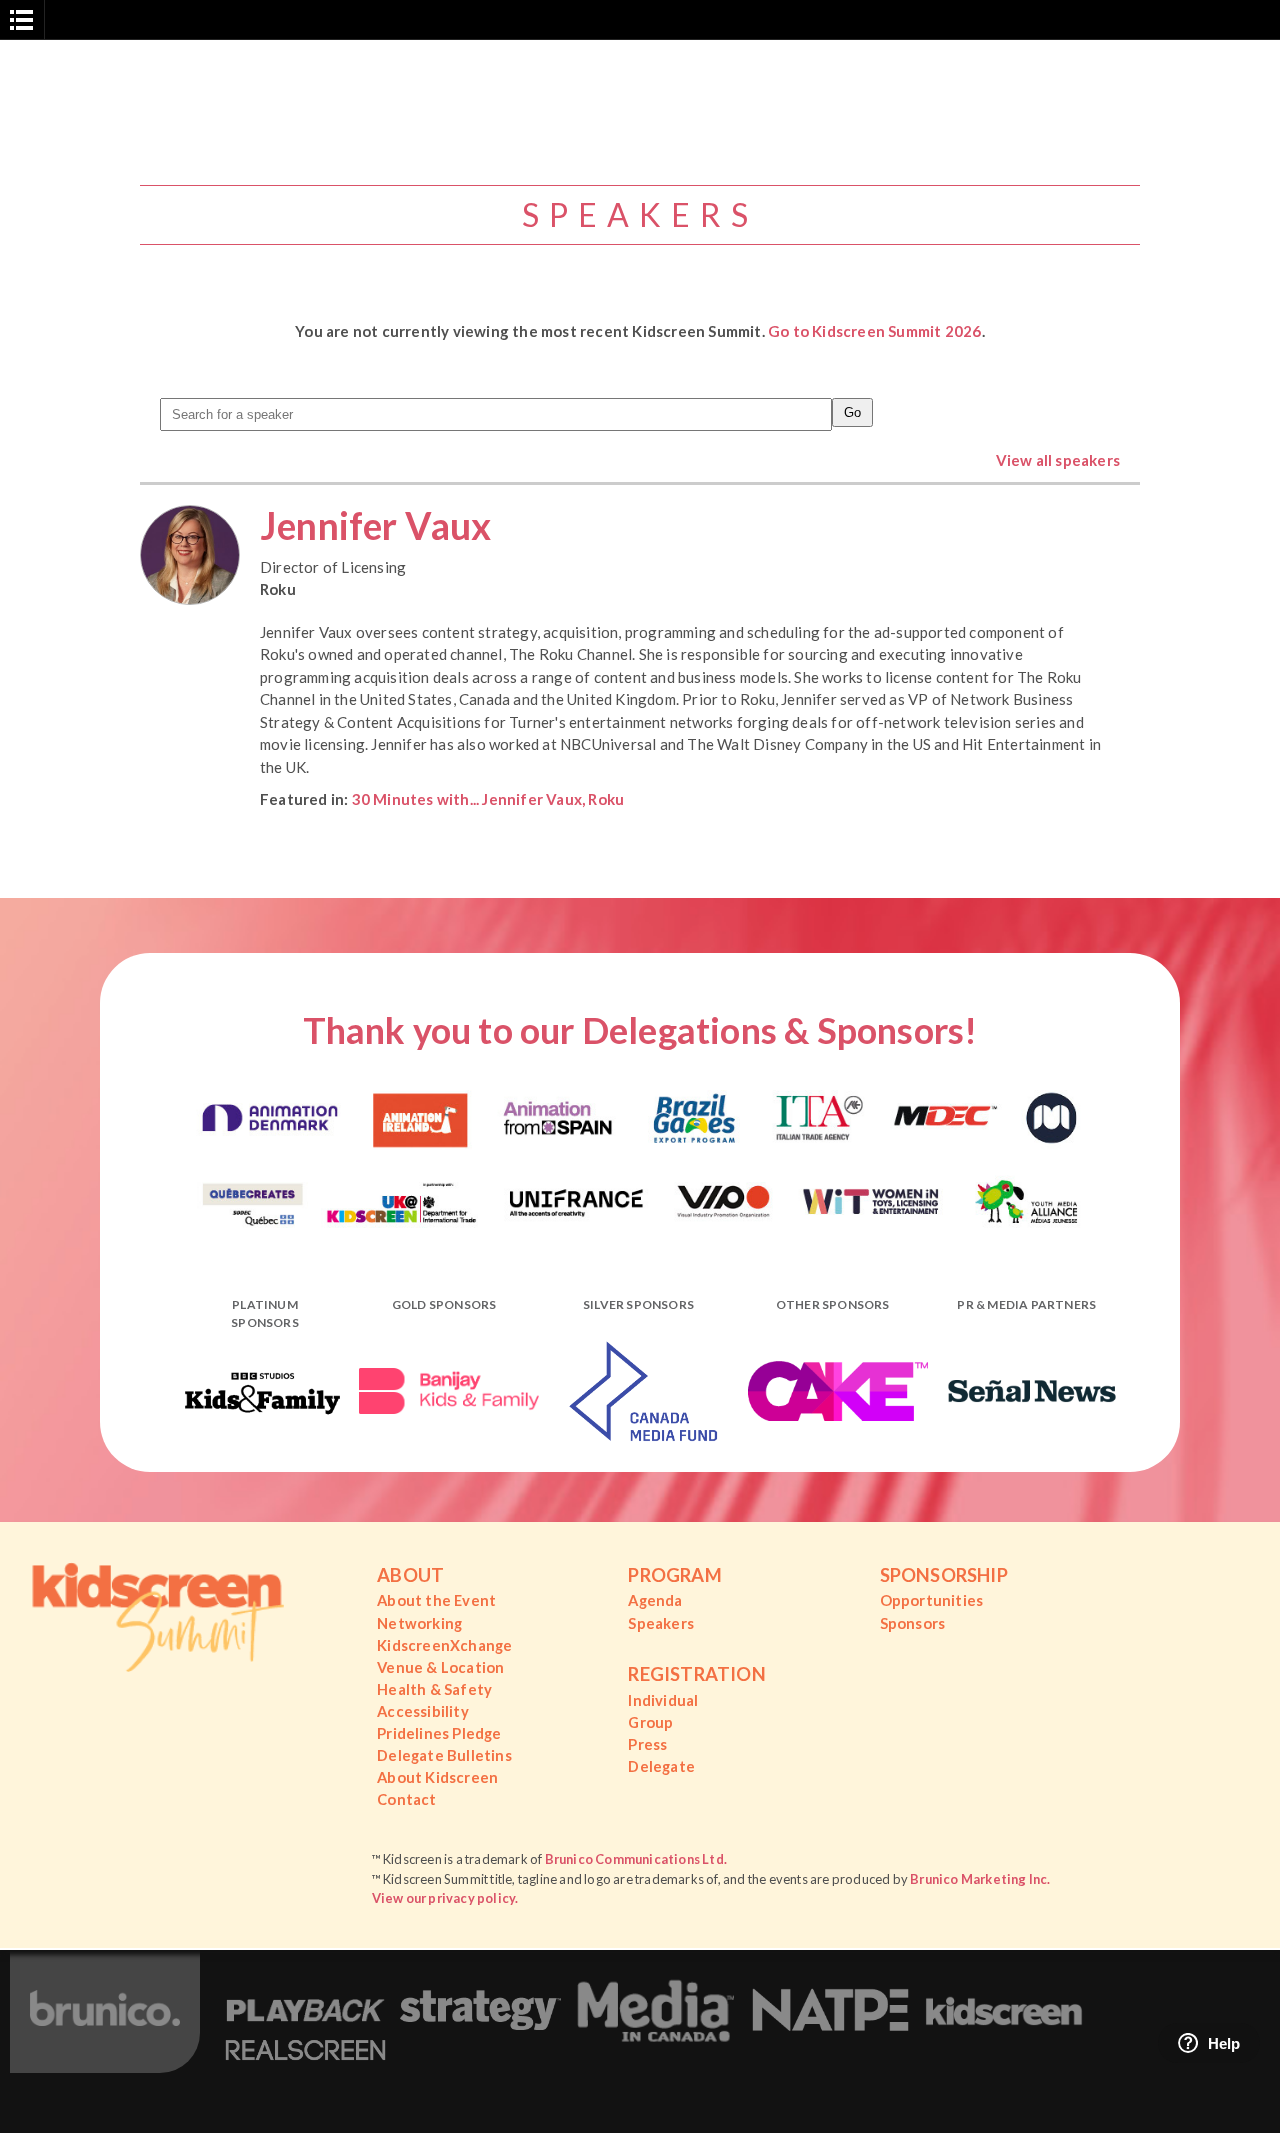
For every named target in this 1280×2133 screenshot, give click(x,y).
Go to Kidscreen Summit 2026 (874, 331)
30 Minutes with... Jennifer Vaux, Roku (488, 799)
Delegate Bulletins (444, 1755)
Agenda (655, 1600)
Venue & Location (440, 1667)
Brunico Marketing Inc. (980, 1879)
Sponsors (913, 1623)
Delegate (661, 1766)
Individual (663, 1700)
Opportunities (932, 1600)
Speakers (661, 1623)
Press (647, 1744)
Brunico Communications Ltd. (636, 1859)
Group (650, 1722)
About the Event (436, 1600)
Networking (419, 1623)
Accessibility (423, 1711)
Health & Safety (434, 1689)
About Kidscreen (437, 1777)
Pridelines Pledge (439, 1733)
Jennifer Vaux (376, 525)
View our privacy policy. (445, 1898)
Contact (406, 1799)
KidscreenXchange (444, 1645)
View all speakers (1058, 460)
